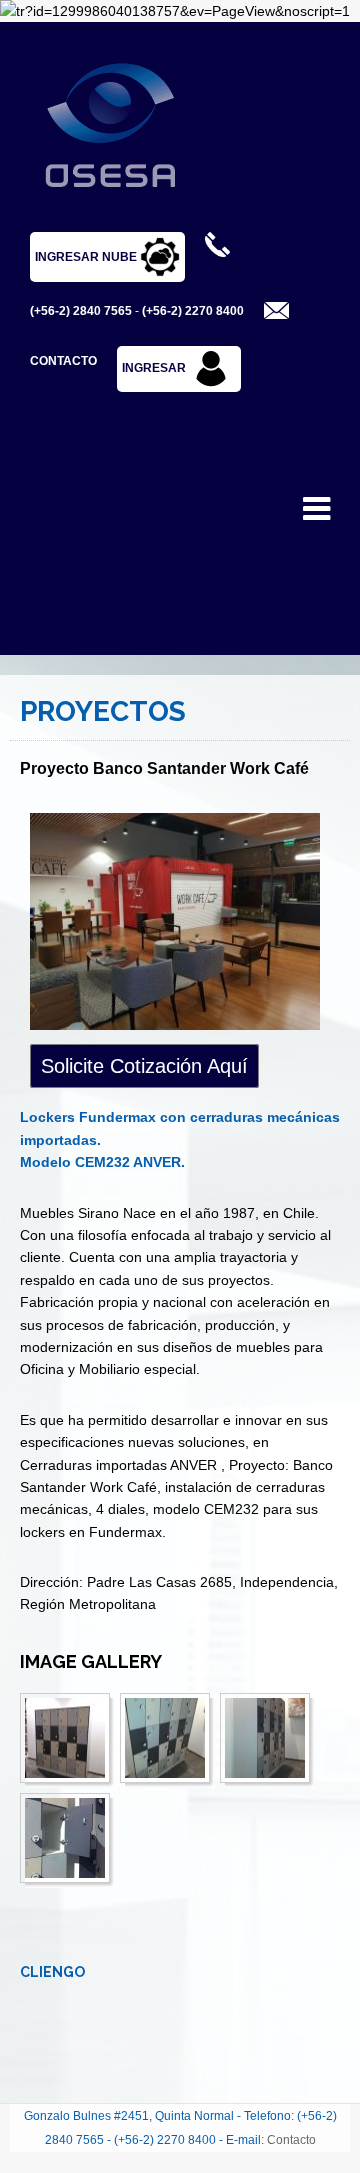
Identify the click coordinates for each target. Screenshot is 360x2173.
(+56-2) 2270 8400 (193, 311)
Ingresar (154, 368)
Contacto (291, 2140)
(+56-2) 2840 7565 (81, 311)
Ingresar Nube (87, 257)
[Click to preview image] (180, 922)
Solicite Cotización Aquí (144, 1066)
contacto (63, 361)
